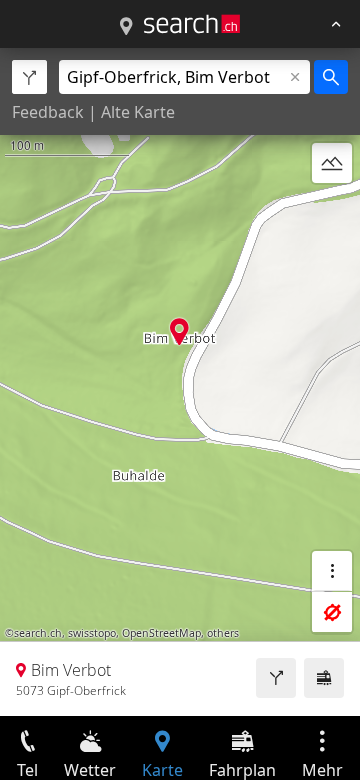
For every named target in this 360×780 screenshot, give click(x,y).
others (223, 633)
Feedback (48, 112)
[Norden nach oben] (332, 211)
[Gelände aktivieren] (332, 163)
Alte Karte (138, 112)
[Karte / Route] (126, 27)
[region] (180, 382)
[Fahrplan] (324, 678)
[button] (179, 331)
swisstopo (92, 633)
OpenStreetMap (161, 633)
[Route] (276, 678)
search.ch (38, 633)
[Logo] (192, 24)
